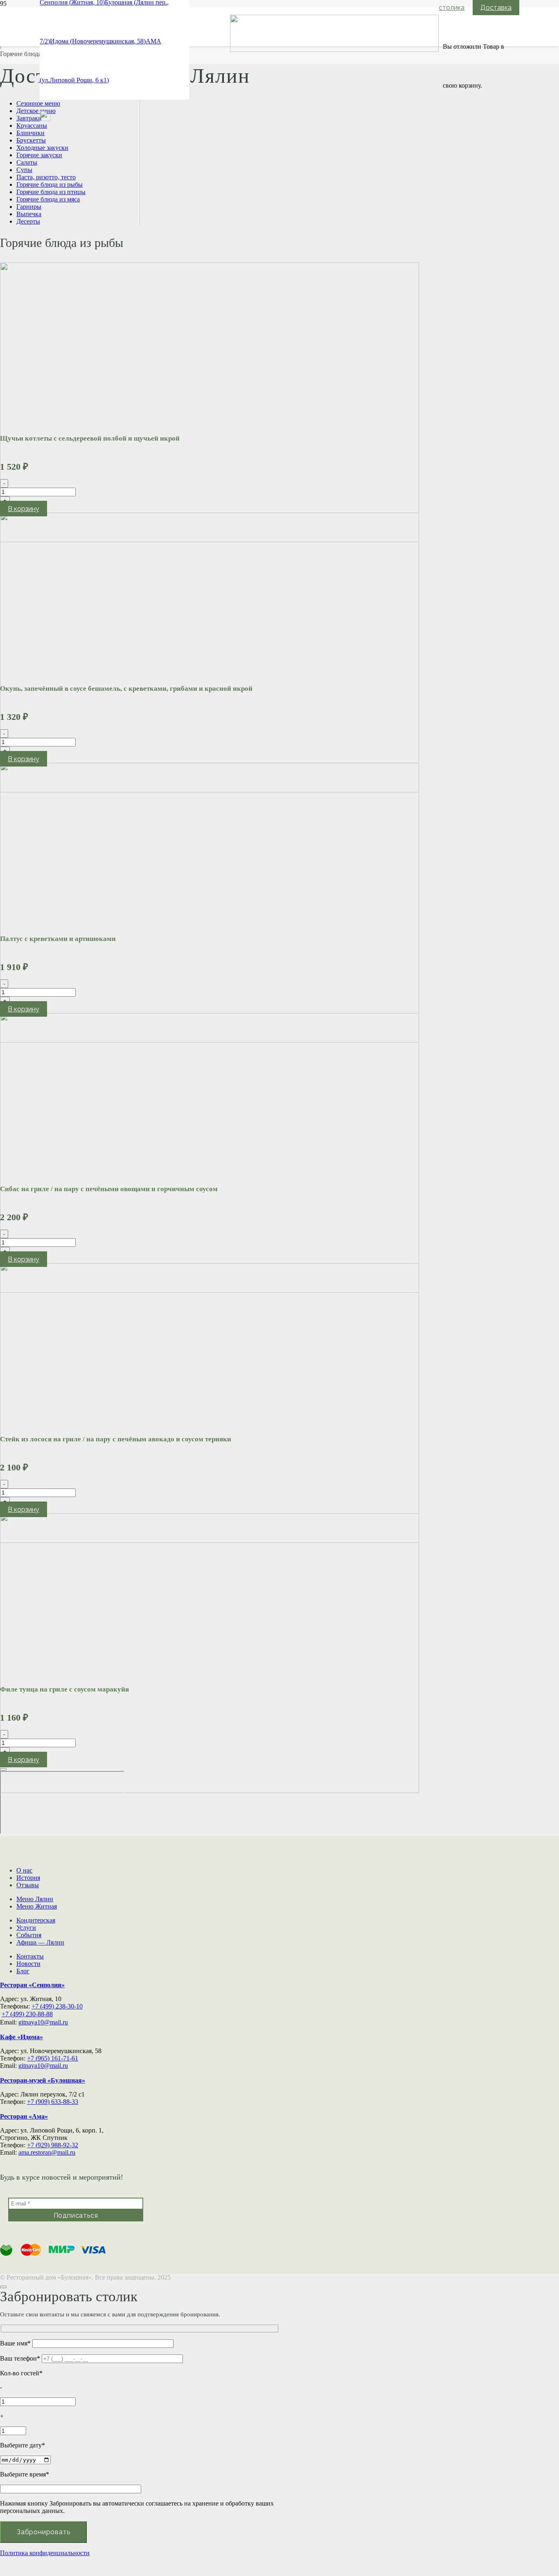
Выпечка (29, 214)
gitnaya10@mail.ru (43, 2022)
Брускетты (31, 140)
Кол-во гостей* (21, 2373)
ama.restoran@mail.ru (47, 2152)
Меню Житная (37, 1906)
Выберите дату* (23, 2445)
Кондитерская (36, 1920)
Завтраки (29, 118)
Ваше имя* (16, 2343)
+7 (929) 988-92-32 (53, 2145)
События (29, 1935)
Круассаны (32, 126)
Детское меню (36, 111)
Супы (24, 170)
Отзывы (28, 1885)
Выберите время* (25, 2474)
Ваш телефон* (21, 2358)
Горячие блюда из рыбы (50, 184)
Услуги (26, 1928)
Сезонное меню (38, 103)
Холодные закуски (42, 148)
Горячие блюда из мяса (48, 199)
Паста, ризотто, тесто (46, 177)
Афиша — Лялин (40, 1942)
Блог (23, 1971)
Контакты (30, 1956)
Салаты (27, 162)
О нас (24, 1870)
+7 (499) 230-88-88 (27, 2014)
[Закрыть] (3, 1769)
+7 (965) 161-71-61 (53, 2058)
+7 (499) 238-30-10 (57, 2006)
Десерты (28, 221)
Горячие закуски (39, 155)
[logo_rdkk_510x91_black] (334, 50)
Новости (28, 1964)
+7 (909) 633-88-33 (53, 2102)
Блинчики (30, 133)
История (28, 1878)
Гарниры (29, 207)
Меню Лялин (35, 1899)
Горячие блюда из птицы (51, 192)
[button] (24, 509)
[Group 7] (45, 119)
